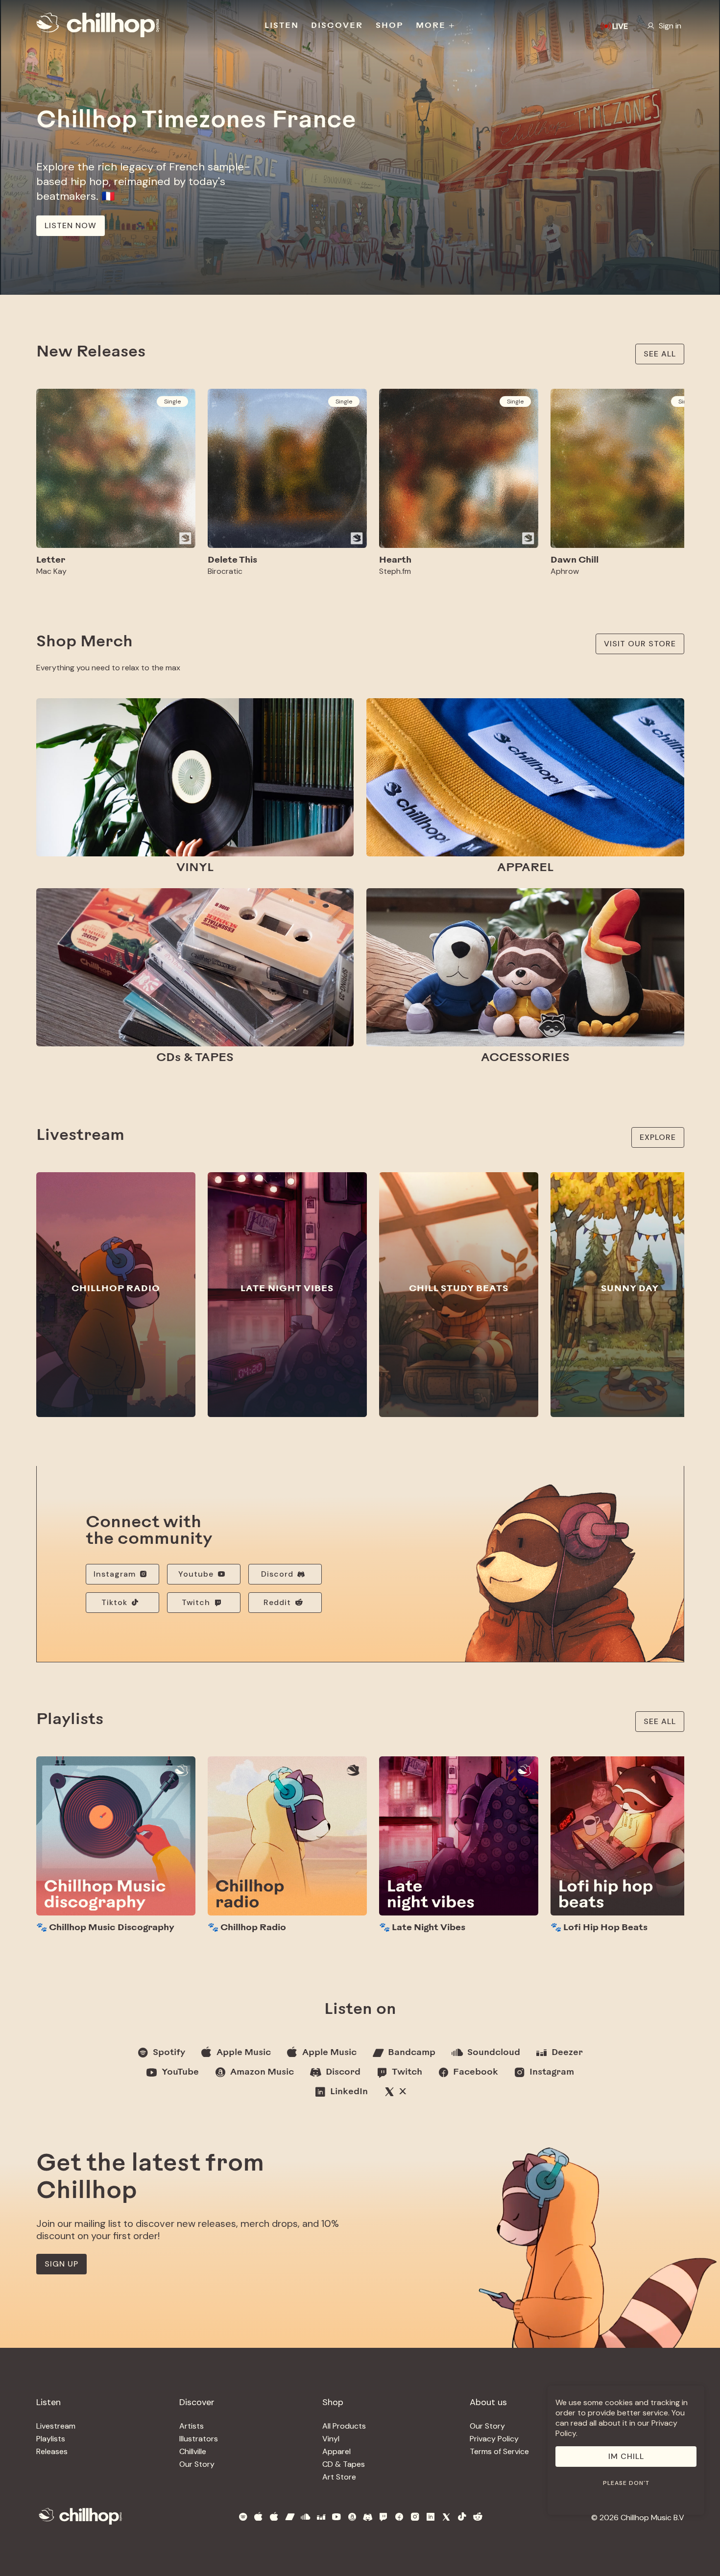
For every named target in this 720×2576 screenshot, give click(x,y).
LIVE (620, 26)
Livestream (56, 2426)
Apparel (336, 2451)
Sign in (670, 26)
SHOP (390, 26)
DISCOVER (337, 26)
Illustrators (199, 2439)
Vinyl (331, 2439)
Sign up (61, 2264)
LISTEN (282, 26)
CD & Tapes (344, 2464)
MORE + (436, 26)
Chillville (193, 2451)
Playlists (51, 2439)
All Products (344, 2426)
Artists (192, 2426)
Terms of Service (499, 2451)
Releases (52, 2451)
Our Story (197, 2464)
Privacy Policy (494, 2439)
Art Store (339, 2477)
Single (172, 402)
